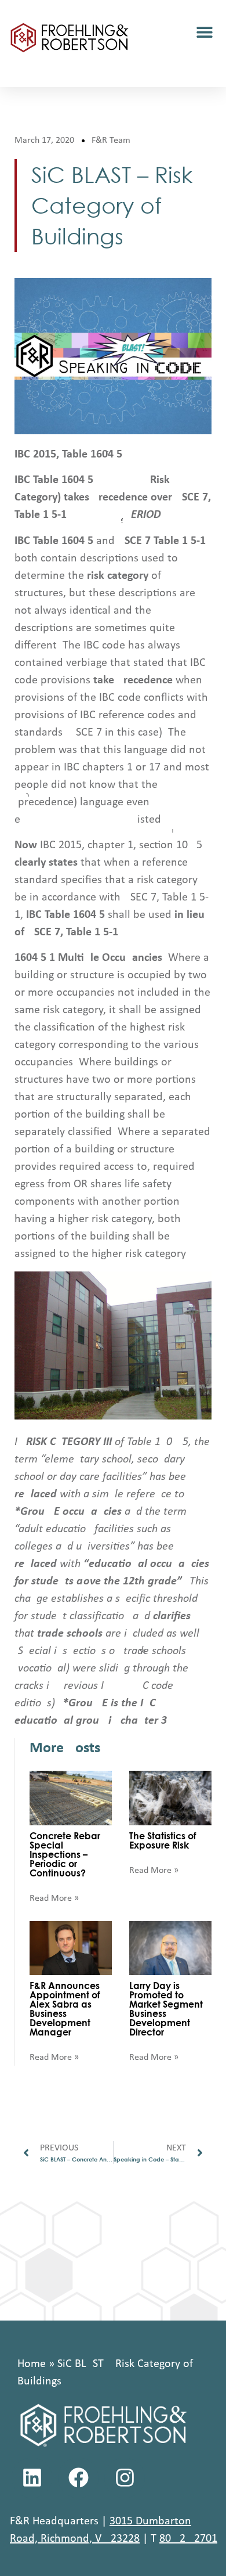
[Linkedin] (32, 2478)
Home (32, 2364)
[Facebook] (78, 2478)
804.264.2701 (188, 2539)
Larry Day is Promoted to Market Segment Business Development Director (166, 2008)
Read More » (54, 1898)
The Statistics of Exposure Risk (163, 1840)
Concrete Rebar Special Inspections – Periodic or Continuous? (65, 1854)
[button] (204, 32)
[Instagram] (125, 2478)
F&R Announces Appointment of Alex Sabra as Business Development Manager (65, 2008)
